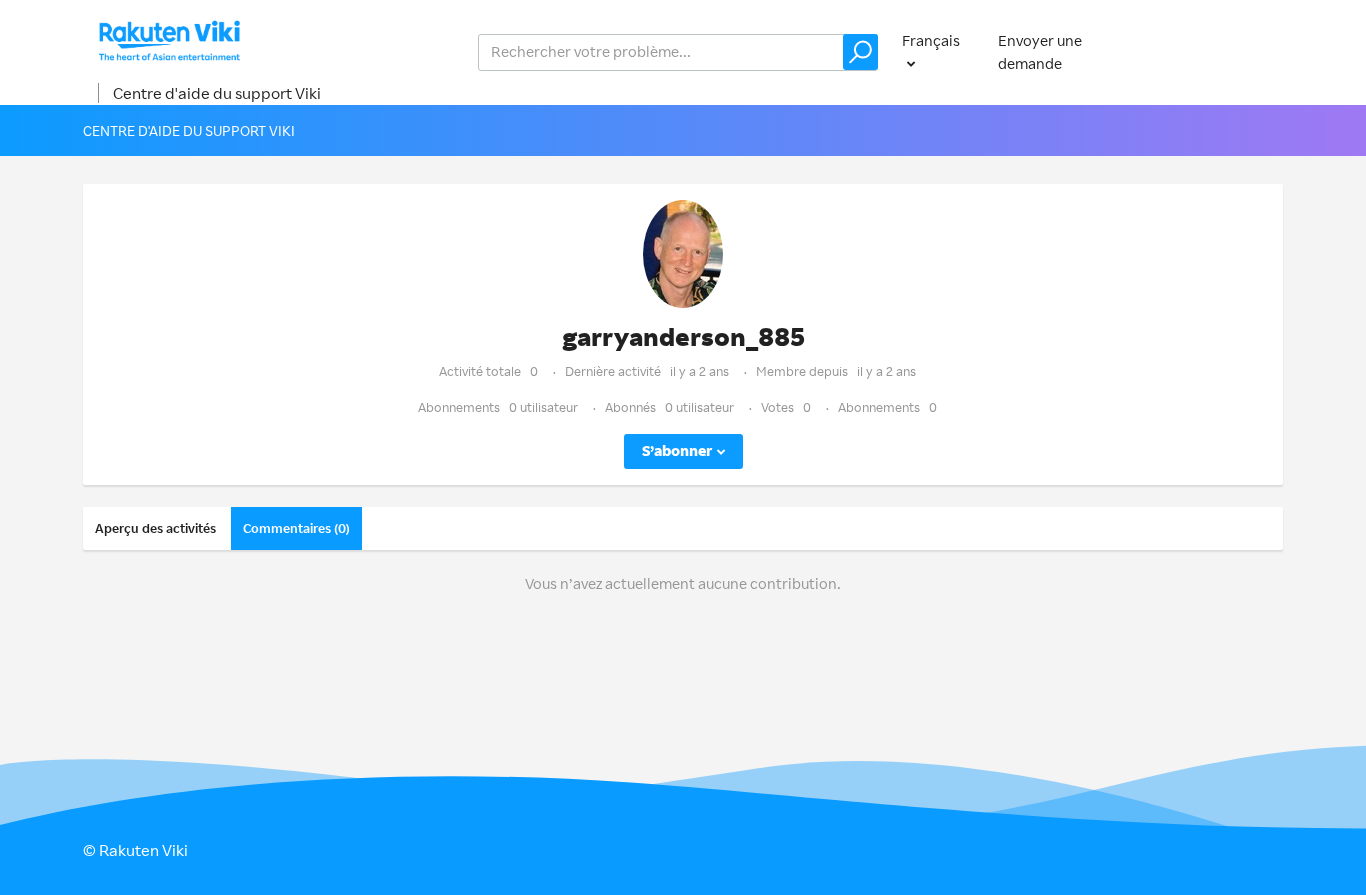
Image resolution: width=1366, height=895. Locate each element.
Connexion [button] (1226, 51)
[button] (860, 52)
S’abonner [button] (677, 450)
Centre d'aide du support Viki (217, 93)
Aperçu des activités (155, 528)
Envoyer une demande (1040, 52)
